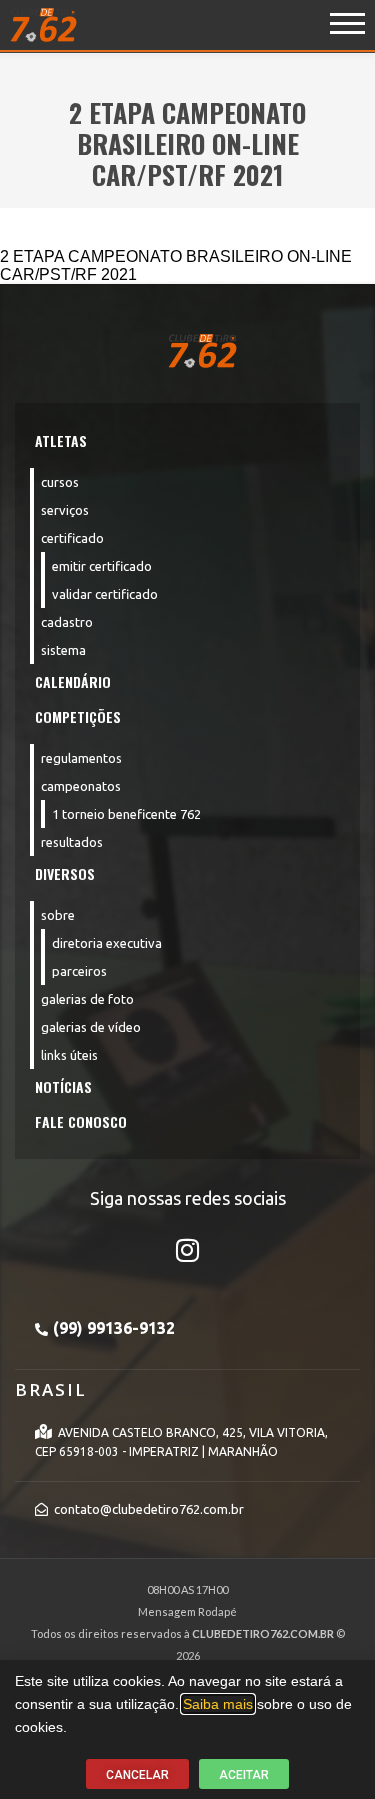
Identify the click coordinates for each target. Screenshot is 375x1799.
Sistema (63, 650)
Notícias (63, 1086)
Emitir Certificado (102, 566)
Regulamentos (81, 758)
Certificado (72, 538)
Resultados (72, 842)
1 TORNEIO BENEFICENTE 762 (126, 814)
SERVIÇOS (65, 510)
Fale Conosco (81, 1121)
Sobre (58, 915)
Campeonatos (81, 786)
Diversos (65, 873)
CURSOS (60, 482)
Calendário (73, 681)
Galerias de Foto (87, 999)
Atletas (61, 440)
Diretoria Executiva (107, 943)
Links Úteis (69, 1055)
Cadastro (67, 622)
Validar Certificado (105, 594)
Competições (78, 716)
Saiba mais (218, 1704)
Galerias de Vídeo (91, 1027)
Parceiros (79, 971)
